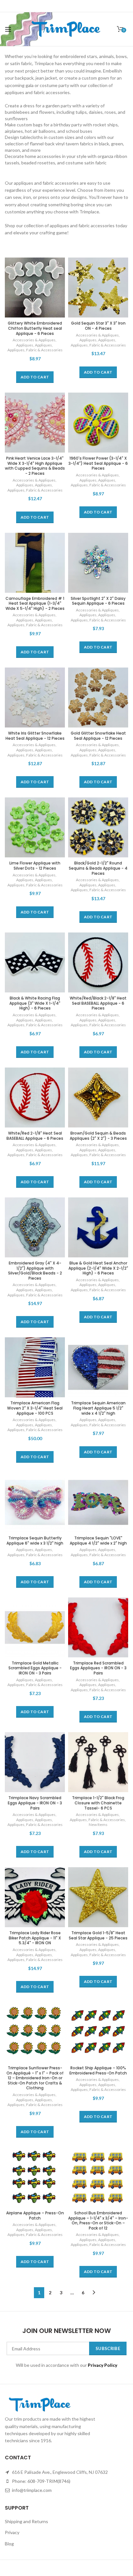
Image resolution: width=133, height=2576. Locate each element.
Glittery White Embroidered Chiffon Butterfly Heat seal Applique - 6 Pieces (35, 328)
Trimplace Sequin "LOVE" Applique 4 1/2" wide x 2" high (98, 1541)
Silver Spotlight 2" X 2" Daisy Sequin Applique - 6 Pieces (98, 601)
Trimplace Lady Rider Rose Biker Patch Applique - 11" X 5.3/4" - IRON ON (35, 1938)
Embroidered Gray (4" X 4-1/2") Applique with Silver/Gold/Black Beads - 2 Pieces (35, 1271)
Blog (9, 2544)
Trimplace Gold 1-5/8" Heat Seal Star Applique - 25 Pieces (98, 1935)
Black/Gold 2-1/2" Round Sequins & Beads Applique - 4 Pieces (98, 868)
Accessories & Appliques (34, 340)
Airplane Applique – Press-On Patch (35, 2215)
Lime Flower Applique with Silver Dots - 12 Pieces (35, 866)
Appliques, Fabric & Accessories (35, 350)
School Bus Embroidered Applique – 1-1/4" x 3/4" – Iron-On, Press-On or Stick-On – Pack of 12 (98, 2220)
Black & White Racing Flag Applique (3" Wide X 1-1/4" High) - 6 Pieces (35, 1003)
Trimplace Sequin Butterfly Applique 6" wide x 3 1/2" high (35, 1541)
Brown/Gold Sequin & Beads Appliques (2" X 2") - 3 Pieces (98, 1136)
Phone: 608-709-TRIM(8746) (41, 2481)
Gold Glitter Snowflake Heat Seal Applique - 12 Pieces (98, 736)
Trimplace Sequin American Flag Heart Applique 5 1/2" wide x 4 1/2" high (98, 1408)
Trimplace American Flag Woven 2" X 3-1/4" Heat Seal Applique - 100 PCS (35, 1408)
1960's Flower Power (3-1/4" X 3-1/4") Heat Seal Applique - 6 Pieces (98, 463)
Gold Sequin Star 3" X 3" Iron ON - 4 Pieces (98, 326)
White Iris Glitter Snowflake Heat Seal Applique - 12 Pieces (35, 736)
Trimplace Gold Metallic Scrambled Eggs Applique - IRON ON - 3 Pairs (35, 1668)
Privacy (12, 2532)
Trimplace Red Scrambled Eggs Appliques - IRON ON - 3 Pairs (98, 1668)
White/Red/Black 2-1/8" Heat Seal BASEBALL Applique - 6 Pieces (98, 1003)
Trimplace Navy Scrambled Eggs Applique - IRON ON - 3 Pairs (35, 1803)
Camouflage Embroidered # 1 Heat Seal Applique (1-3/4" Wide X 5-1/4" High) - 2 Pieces (35, 604)
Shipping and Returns (26, 2521)
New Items (98, 1825)
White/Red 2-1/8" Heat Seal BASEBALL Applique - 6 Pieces (35, 1136)
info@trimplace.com (31, 2490)
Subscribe (108, 2348)
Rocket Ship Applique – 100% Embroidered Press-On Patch (98, 2070)
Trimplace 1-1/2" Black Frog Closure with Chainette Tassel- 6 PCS (98, 1803)
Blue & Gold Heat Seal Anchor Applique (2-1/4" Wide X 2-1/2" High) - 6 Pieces (98, 1268)
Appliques (25, 345)
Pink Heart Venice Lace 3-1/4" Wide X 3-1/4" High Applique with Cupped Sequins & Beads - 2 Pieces (35, 466)
